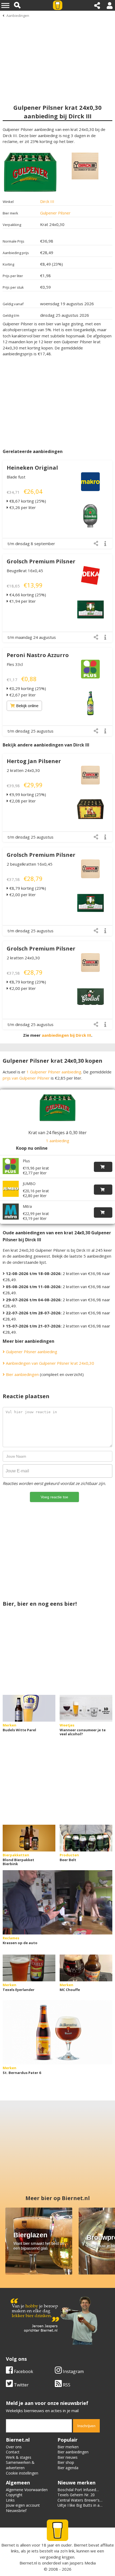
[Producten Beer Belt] (86, 1838)
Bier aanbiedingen (22, 1374)
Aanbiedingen (18, 16)
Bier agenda (68, 2468)
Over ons (14, 2447)
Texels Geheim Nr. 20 (76, 2495)
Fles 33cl (15, 664)
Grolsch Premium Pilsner (41, 561)
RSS (66, 2385)
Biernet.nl (28, 2563)
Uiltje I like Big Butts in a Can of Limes (78, 2508)
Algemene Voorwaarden (27, 2490)
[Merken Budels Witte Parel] (29, 1708)
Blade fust (16, 477)
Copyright (14, 2495)
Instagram (73, 2371)
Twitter (21, 2385)
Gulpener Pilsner (55, 213)
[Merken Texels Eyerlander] (29, 1968)
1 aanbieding (58, 1141)
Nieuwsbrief (16, 2511)
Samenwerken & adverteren (20, 2465)
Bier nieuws (68, 2457)
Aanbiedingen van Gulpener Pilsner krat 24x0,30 (49, 1363)
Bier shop (66, 2462)
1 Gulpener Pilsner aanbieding (54, 1072)
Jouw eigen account (23, 2505)
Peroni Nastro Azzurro (38, 655)
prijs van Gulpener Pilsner (26, 1078)
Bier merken (68, 2447)
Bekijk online (27, 706)
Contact (13, 2452)
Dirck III (47, 201)
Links (10, 2500)
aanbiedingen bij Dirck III (66, 1035)
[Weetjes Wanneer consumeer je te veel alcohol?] (86, 1708)
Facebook (23, 2371)
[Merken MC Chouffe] (86, 1968)
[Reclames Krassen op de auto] (57, 1902)
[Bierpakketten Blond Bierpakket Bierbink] (29, 1838)
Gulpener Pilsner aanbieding (31, 1352)
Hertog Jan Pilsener (34, 761)
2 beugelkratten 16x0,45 (30, 864)
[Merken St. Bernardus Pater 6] (57, 2032)
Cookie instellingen (22, 2473)
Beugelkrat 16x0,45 (25, 571)
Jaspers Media (83, 2563)
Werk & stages (19, 2457)
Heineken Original (32, 468)
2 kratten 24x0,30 (23, 770)
